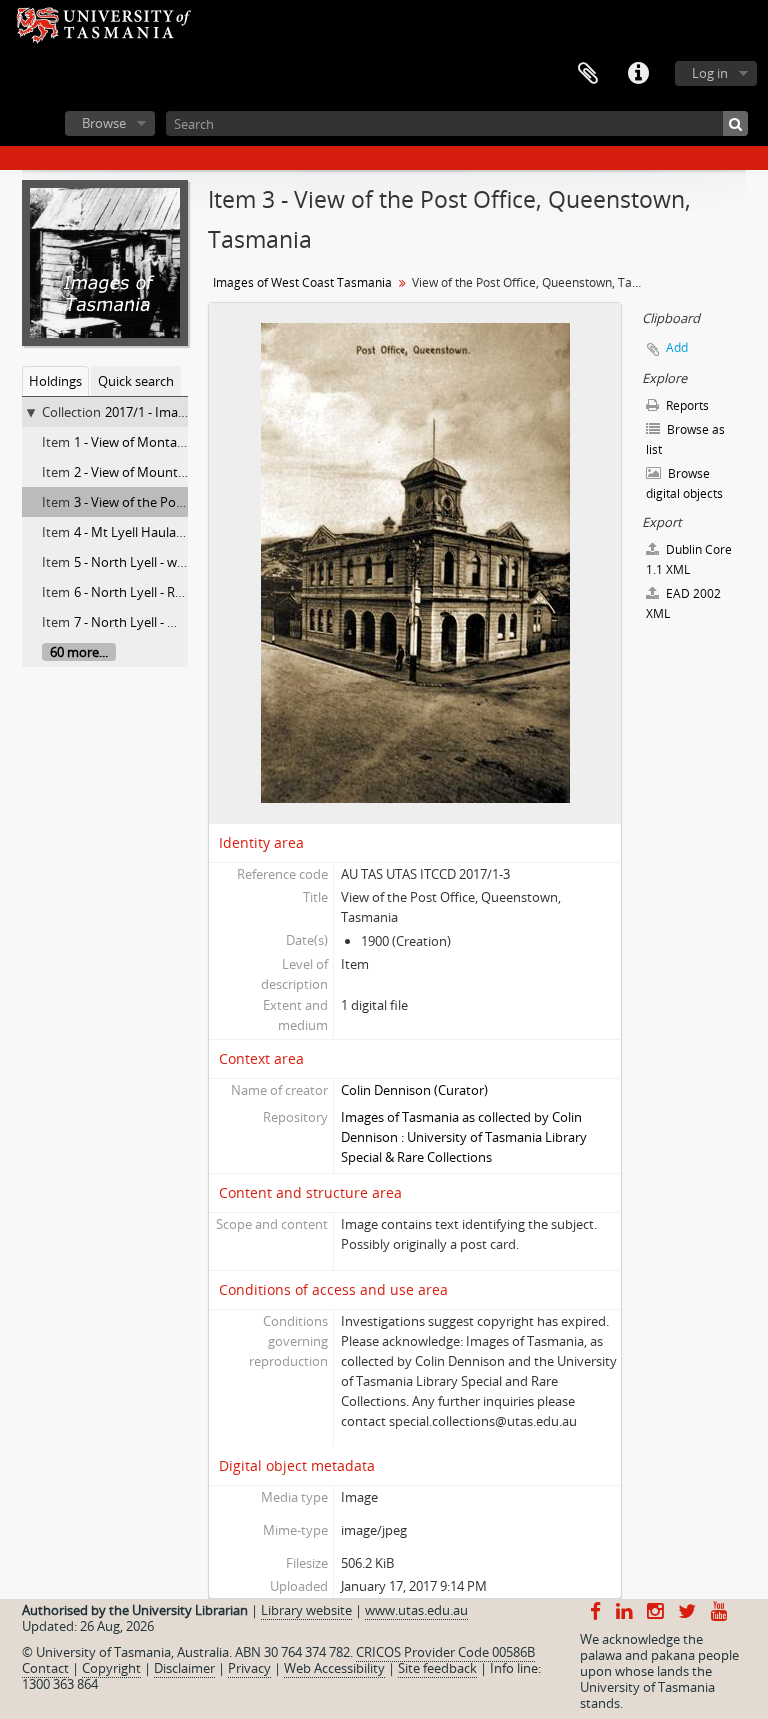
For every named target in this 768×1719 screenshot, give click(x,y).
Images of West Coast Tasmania (302, 282)
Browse (104, 123)
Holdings (55, 381)
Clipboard (588, 74)
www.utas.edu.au (416, 1610)
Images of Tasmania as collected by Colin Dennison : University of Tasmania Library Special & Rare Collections (464, 1137)
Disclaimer (184, 1668)
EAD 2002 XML (683, 603)
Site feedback (437, 1668)
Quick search (136, 381)
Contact (45, 1668)
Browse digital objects (684, 483)
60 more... (79, 652)
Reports (686, 405)
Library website (306, 1610)
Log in (710, 73)
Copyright (111, 1668)
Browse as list (685, 439)
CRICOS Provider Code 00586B (445, 1652)
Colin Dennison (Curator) (414, 1090)
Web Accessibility (334, 1668)
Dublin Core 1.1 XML (689, 559)
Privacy (249, 1668)
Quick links (638, 74)
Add (677, 347)
